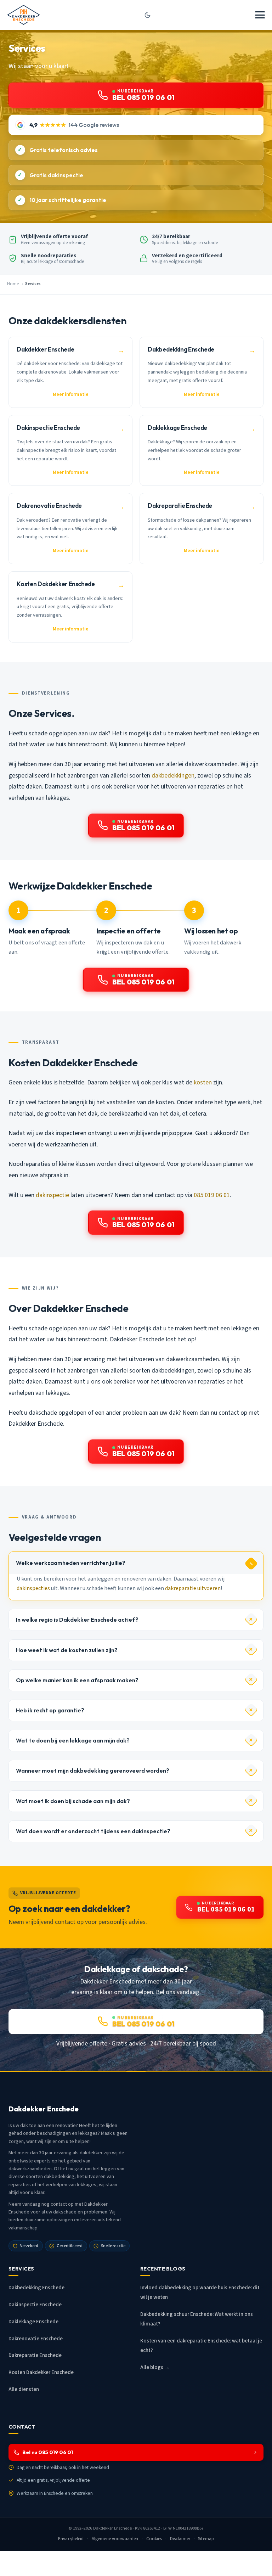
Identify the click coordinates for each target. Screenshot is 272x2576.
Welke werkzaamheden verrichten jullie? (71, 1563)
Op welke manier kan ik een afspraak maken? (77, 1680)
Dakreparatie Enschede (35, 2355)
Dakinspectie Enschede (35, 2305)
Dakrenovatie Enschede (36, 2339)
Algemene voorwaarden (115, 2539)
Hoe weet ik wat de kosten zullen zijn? (67, 1650)
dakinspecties (33, 1588)
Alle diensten (24, 2389)
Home (13, 284)
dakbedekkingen (173, 776)
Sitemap (206, 2539)
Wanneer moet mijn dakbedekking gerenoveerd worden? (93, 1770)
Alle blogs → (155, 2367)
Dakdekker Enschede (112, 2528)
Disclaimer (180, 2539)
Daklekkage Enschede (33, 2322)
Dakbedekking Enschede (36, 2288)
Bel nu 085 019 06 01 (48, 2452)
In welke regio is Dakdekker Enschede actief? (77, 1620)
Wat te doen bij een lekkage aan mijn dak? (73, 1740)
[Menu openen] (260, 15)
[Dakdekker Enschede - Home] (24, 15)
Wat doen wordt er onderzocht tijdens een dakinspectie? (93, 1831)
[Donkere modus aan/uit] (148, 15)
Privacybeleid (71, 2539)
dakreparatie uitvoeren (193, 1588)
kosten (203, 1082)
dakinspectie (52, 1195)
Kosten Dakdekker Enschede (41, 2372)
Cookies (154, 2539)
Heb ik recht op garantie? (50, 1710)
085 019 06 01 (212, 1195)
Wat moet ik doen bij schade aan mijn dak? (73, 1801)
